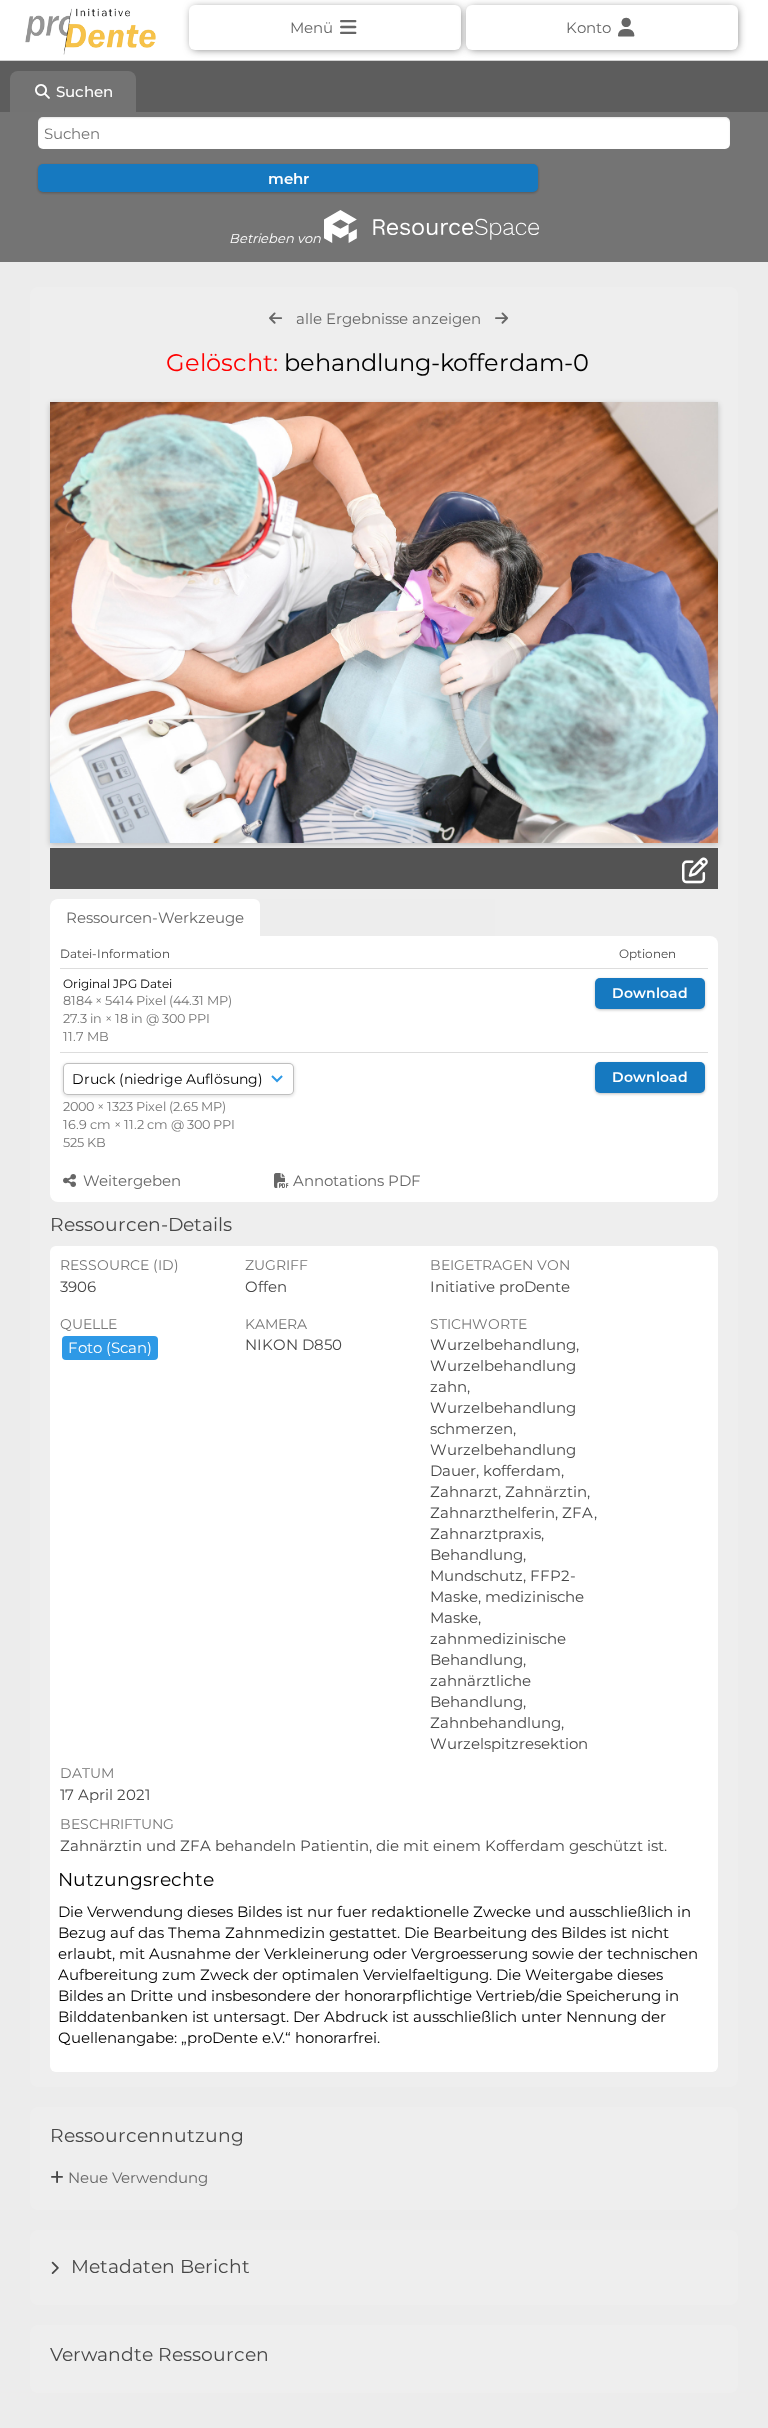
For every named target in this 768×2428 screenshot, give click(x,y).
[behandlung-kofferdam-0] (383, 622)
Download (650, 993)
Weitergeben (130, 1180)
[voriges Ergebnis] (275, 318)
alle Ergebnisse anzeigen (388, 318)
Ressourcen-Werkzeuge (155, 917)
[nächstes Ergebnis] (501, 318)
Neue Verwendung (138, 2177)
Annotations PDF (355, 1180)
